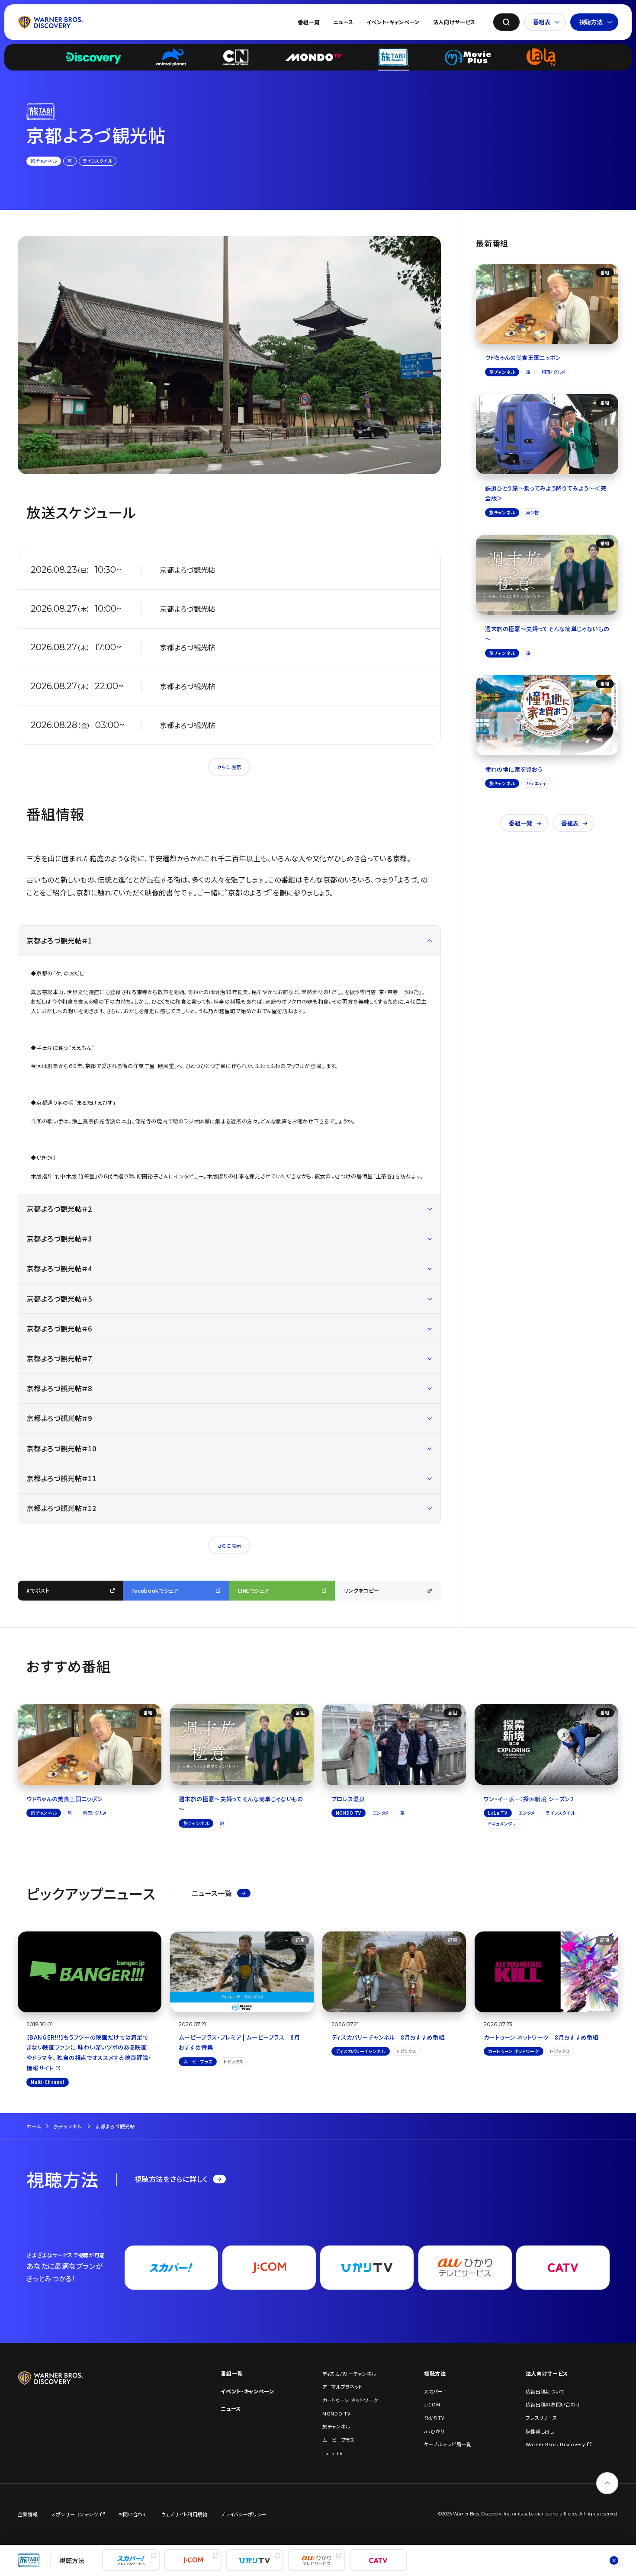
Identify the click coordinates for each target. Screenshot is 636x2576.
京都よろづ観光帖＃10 (61, 1448)
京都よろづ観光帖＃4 (59, 1268)
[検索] (506, 22)
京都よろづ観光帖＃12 (61, 1508)
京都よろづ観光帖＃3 (59, 1238)
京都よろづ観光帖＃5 (59, 1299)
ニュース (343, 22)
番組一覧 (309, 22)
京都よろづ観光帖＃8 (59, 1388)
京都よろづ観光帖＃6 (59, 1328)
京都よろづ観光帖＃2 (59, 1209)
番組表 (542, 22)
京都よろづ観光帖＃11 (61, 1478)
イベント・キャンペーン (393, 22)
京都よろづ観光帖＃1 (59, 940)
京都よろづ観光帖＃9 (59, 1418)
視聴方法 (591, 22)
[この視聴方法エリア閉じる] (614, 2560)
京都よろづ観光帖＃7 (59, 1358)
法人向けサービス (454, 22)
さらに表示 (229, 767)
